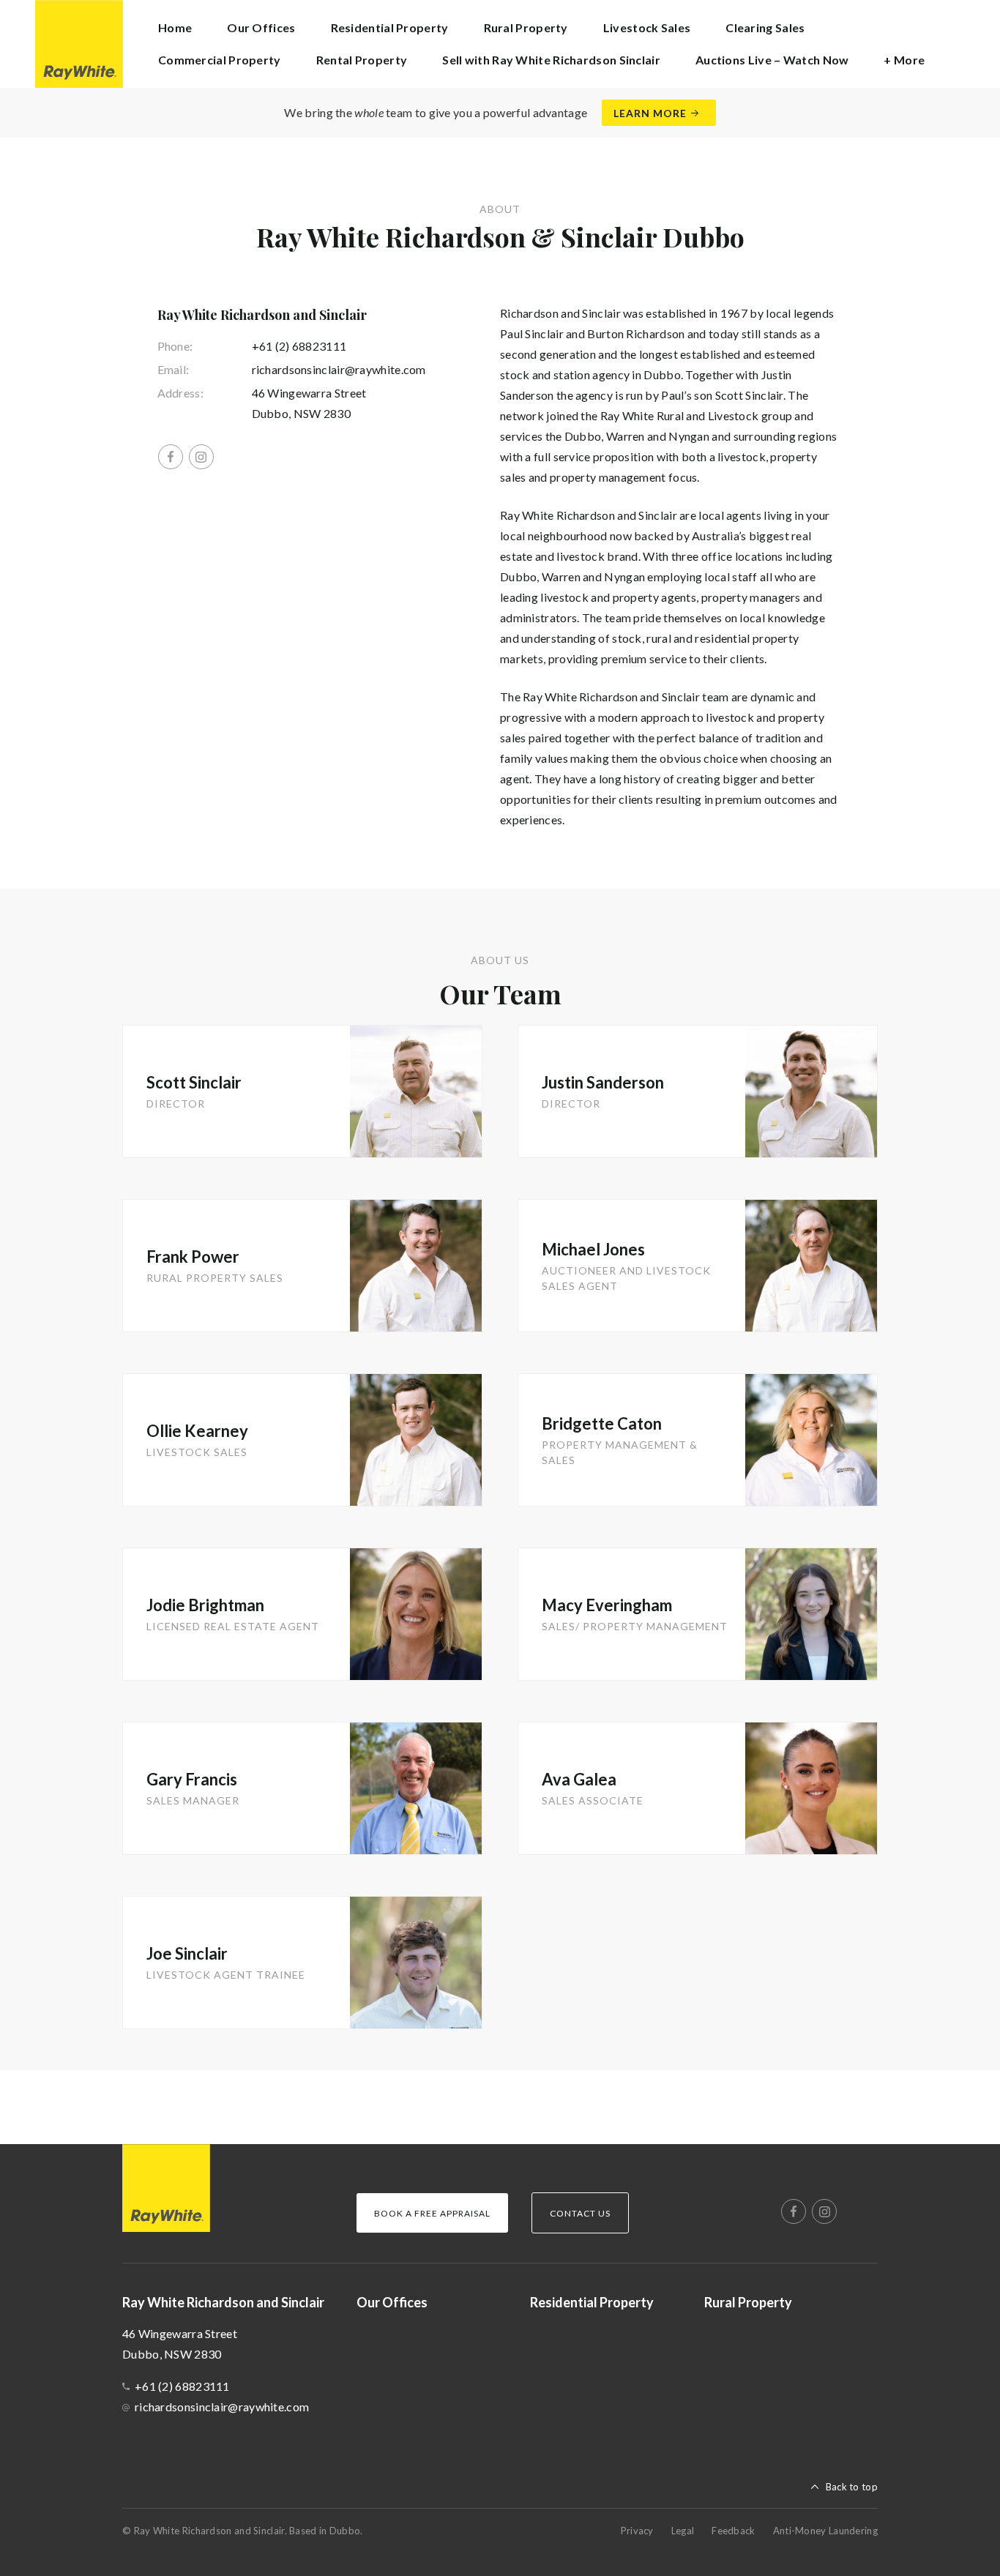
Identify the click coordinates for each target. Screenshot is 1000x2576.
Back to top (852, 2487)
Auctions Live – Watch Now (772, 60)
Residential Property (390, 27)
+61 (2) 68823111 (299, 346)
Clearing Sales (765, 27)
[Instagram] (201, 457)
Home (175, 27)
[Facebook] (171, 457)
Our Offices (261, 27)
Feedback (733, 2531)
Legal (683, 2531)
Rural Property (526, 27)
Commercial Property (220, 60)
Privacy (637, 2531)
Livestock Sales (647, 27)
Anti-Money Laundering (825, 2531)
